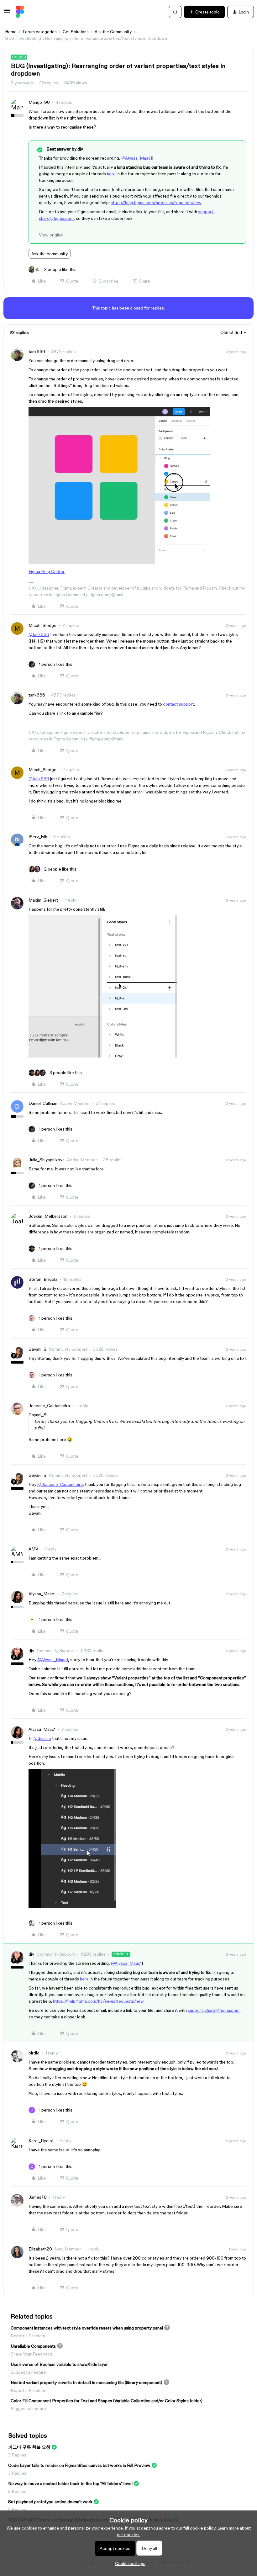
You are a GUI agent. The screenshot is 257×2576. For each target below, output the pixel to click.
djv (31, 1651)
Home (11, 32)
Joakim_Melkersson (48, 1216)
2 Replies (17, 2510)
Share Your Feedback (31, 2354)
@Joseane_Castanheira (60, 1484)
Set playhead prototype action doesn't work (50, 2502)
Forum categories (40, 32)
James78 (38, 2197)
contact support (178, 704)
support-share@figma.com (214, 2010)
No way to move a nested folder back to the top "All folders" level (70, 2483)
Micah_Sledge (42, 625)
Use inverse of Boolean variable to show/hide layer (59, 2364)
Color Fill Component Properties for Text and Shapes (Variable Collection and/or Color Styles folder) (107, 2401)
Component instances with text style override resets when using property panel (87, 2328)
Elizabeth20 (40, 2249)
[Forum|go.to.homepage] (20, 12)
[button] (7, 13)
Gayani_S (37, 1349)
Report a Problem (28, 2336)
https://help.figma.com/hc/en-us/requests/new (156, 203)
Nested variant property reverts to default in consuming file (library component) (87, 2383)
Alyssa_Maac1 (42, 1594)
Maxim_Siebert (43, 900)
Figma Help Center (47, 571)
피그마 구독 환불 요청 (29, 2447)
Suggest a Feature (28, 2372)
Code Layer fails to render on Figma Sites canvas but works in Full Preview (79, 2465)
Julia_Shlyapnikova (47, 1160)
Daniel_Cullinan (43, 1103)
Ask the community (50, 254)
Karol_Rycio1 (41, 2141)
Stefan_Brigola (43, 1279)
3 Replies (17, 2455)
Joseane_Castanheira (49, 1406)
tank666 (37, 352)
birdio (34, 2053)
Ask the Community (113, 32)
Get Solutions (76, 32)
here (111, 174)
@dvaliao (42, 1738)
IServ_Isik (38, 837)
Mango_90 (39, 102)
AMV (33, 1549)
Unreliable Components (33, 2346)
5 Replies (17, 2491)
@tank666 (39, 634)
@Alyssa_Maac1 (137, 158)
